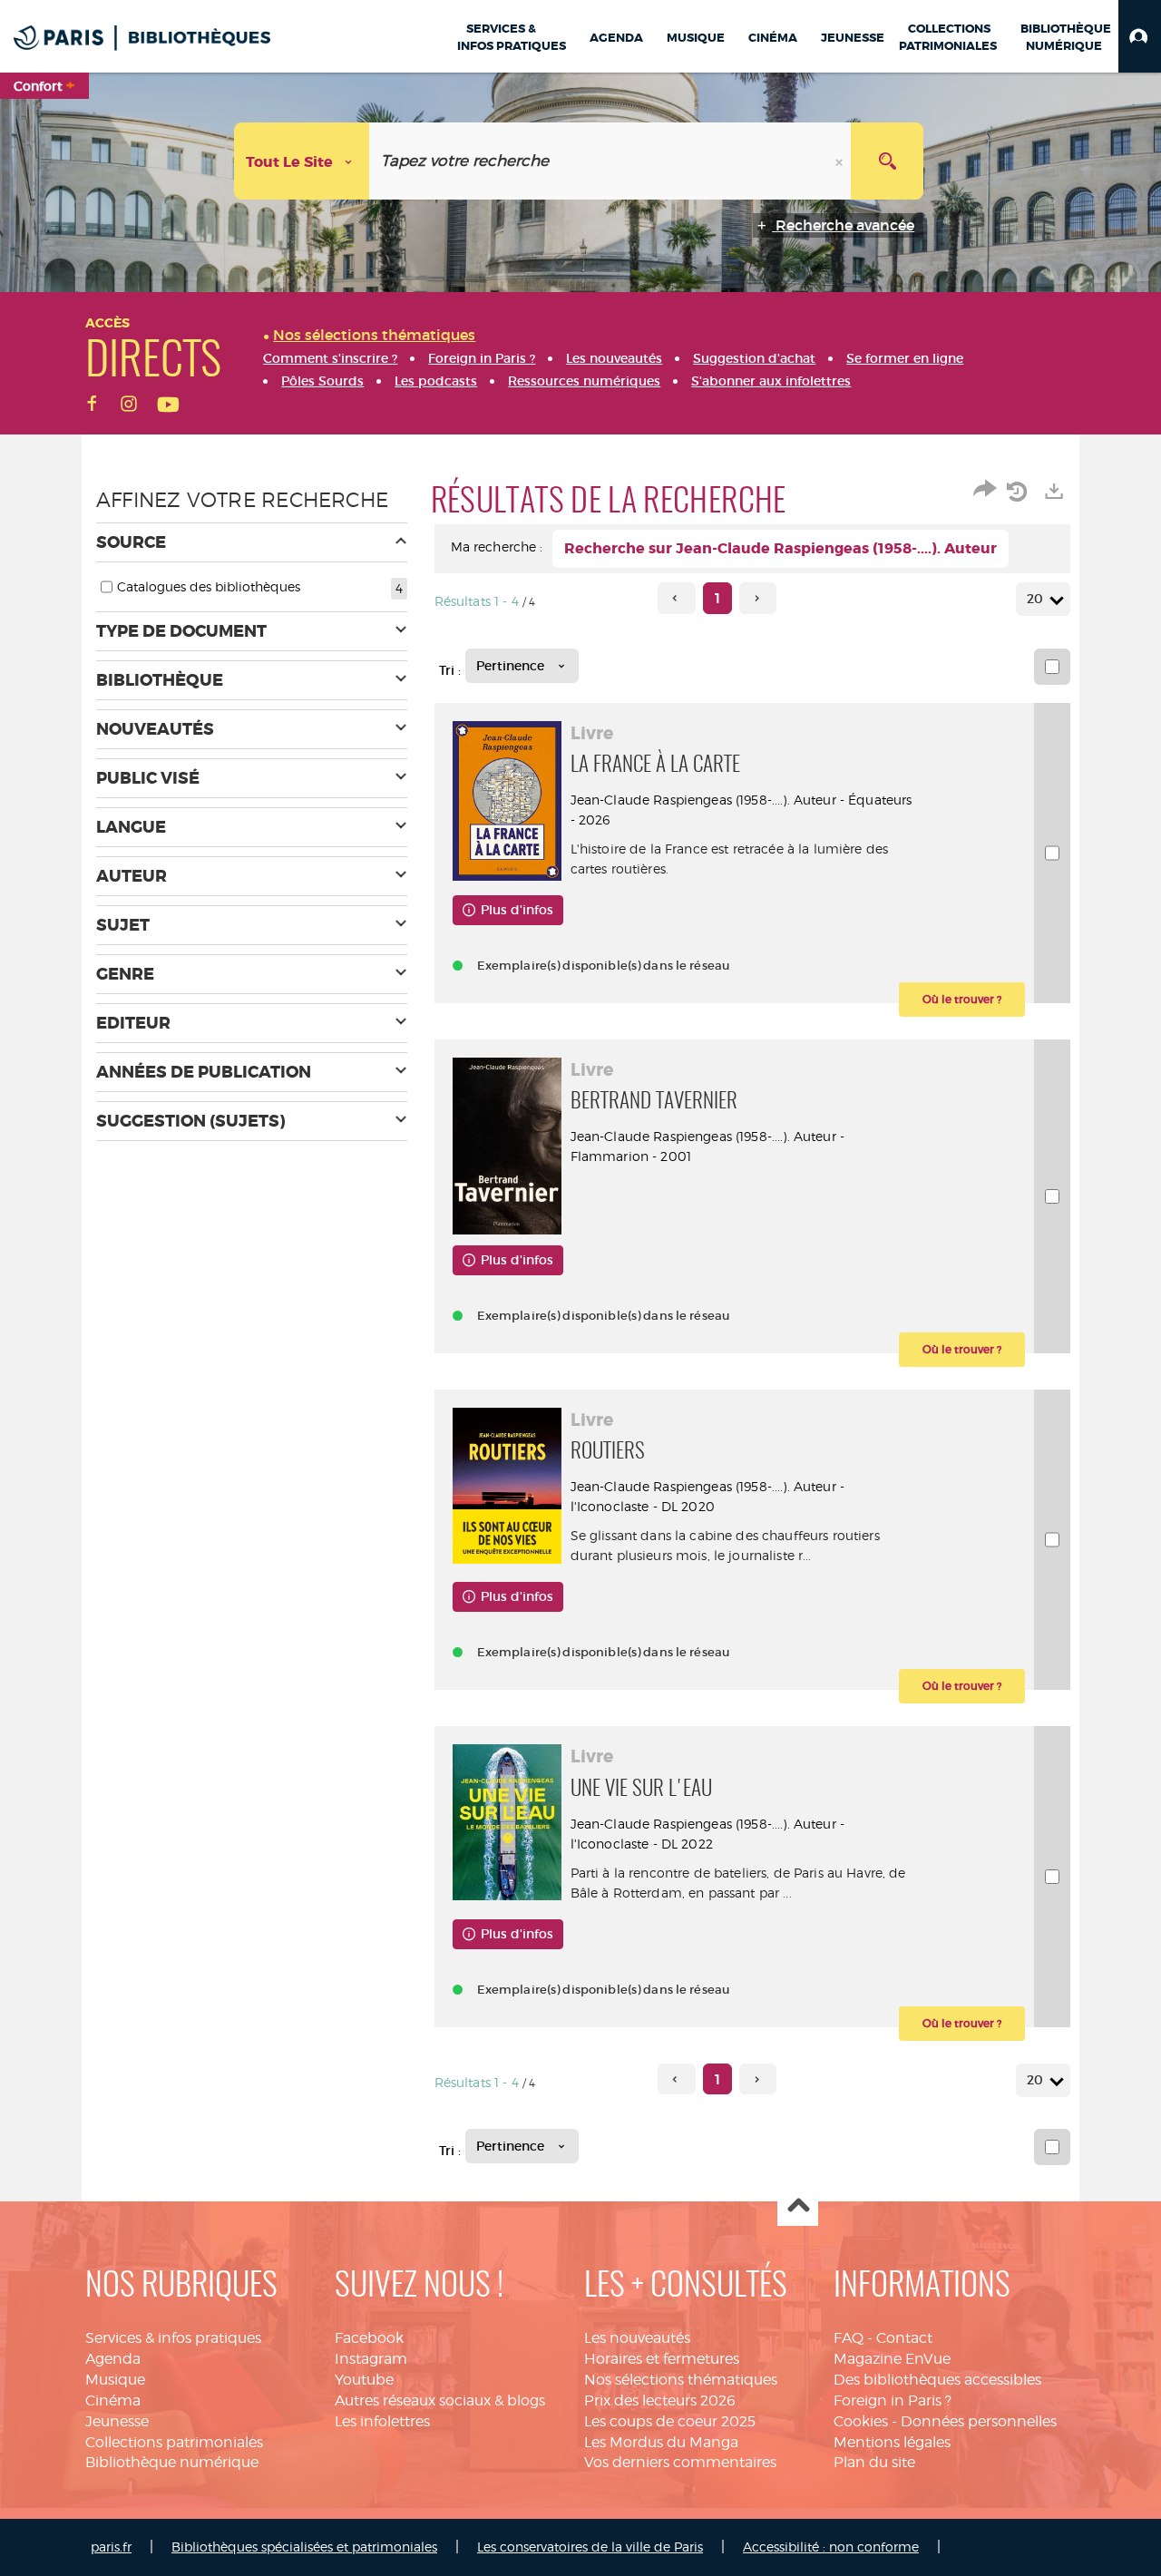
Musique (115, 2380)
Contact (904, 2338)
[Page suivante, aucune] (758, 598)
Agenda (113, 2359)
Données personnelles (979, 2421)
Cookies (861, 2421)
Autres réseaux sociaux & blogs (440, 2400)
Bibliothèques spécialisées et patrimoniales (304, 2547)
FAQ (849, 2338)
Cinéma (113, 2400)
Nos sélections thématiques (681, 2380)
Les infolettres (382, 2421)
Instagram (371, 2359)
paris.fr (111, 2547)
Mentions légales (892, 2442)
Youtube (364, 2380)
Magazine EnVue (892, 2359)
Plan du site (874, 2462)
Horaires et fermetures (662, 2359)
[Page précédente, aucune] (676, 598)
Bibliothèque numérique (172, 2462)
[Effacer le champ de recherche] (841, 161)
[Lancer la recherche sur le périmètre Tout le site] (887, 161)
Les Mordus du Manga (661, 2442)
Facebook (369, 2338)
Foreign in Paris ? (893, 2400)
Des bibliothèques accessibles (937, 2380)
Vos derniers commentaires (680, 2462)
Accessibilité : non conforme (831, 2547)
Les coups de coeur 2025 (670, 2421)
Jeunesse (117, 2421)
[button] (1140, 36)
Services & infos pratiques (173, 2338)
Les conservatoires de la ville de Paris (590, 2547)
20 (1035, 599)
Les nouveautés (637, 2338)
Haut (798, 2206)
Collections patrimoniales (174, 2442)
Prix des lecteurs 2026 (660, 2400)
